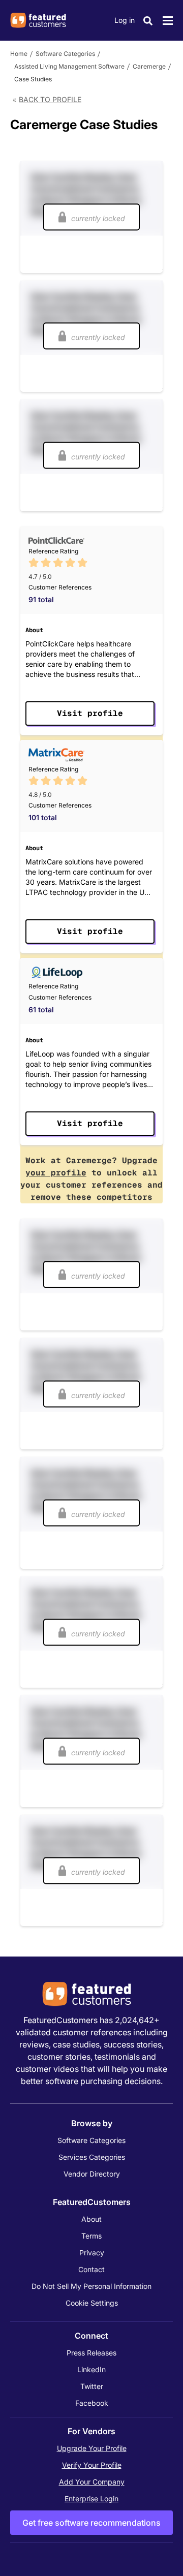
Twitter (92, 2386)
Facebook (92, 2403)
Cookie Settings (92, 2303)
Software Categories (65, 54)
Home (19, 54)
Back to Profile (50, 99)
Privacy (92, 2253)
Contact (91, 2269)
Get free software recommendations (91, 2523)
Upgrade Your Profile (92, 2448)
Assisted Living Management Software (69, 66)
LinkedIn (91, 2369)
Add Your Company (92, 2482)
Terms (91, 2236)
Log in (125, 20)
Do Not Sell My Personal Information (91, 2286)
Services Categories (92, 2157)
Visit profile (90, 713)
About (91, 2219)
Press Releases (91, 2353)
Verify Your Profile (92, 2465)
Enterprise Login (91, 2499)
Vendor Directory (92, 2174)
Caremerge (149, 66)
